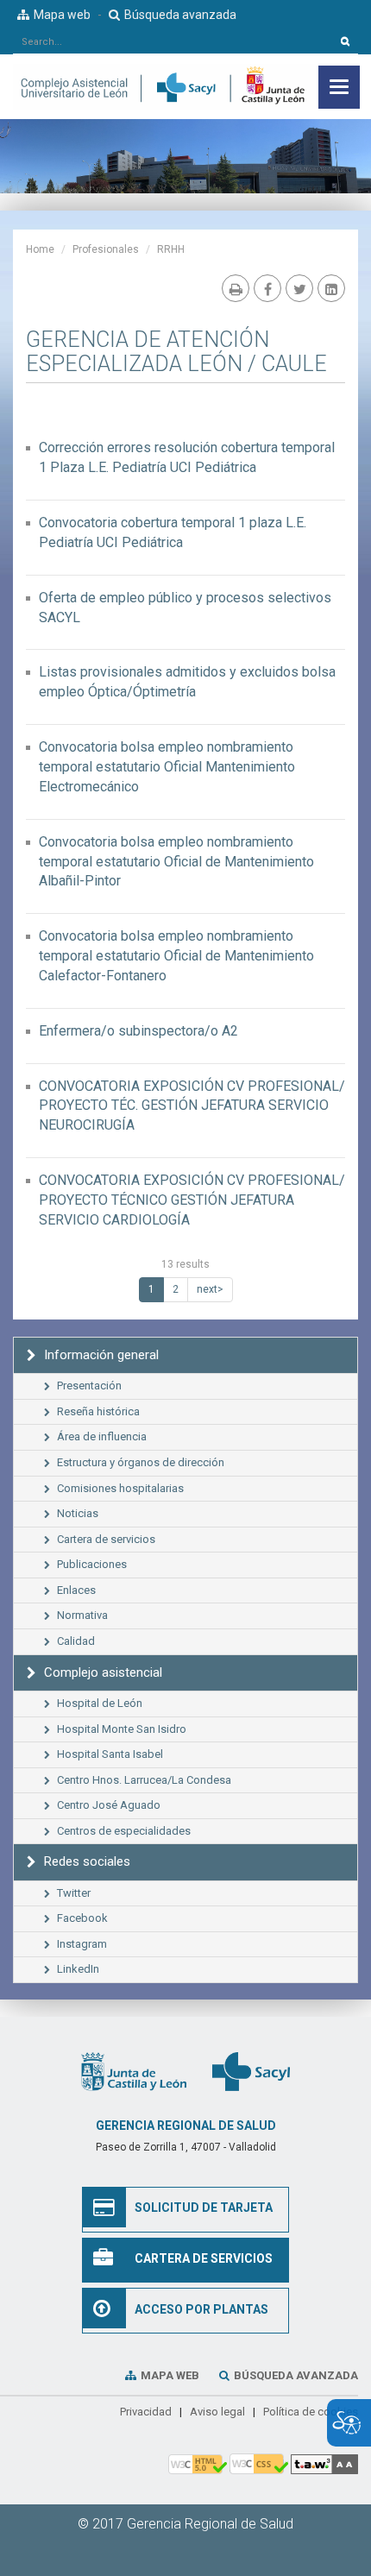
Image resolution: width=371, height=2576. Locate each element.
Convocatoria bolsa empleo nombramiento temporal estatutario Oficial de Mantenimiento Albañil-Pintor (176, 862)
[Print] (236, 288)
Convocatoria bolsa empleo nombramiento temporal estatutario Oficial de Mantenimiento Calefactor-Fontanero (176, 956)
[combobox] (173, 41)
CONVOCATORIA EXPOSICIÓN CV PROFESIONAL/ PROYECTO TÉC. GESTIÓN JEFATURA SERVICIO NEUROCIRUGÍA (192, 1106)
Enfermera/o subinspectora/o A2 (138, 1031)
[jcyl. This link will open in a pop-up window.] (134, 2071)
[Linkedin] (331, 288)
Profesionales (106, 249)
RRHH (171, 249)
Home (40, 249)
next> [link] (210, 1289)
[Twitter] (299, 288)
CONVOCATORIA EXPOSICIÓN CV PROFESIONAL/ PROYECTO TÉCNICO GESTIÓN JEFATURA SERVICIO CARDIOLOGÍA (192, 1200)
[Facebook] (267, 288)
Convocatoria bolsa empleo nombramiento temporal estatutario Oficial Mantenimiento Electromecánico (167, 767)
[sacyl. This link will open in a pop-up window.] (251, 2071)
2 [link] (176, 1289)
